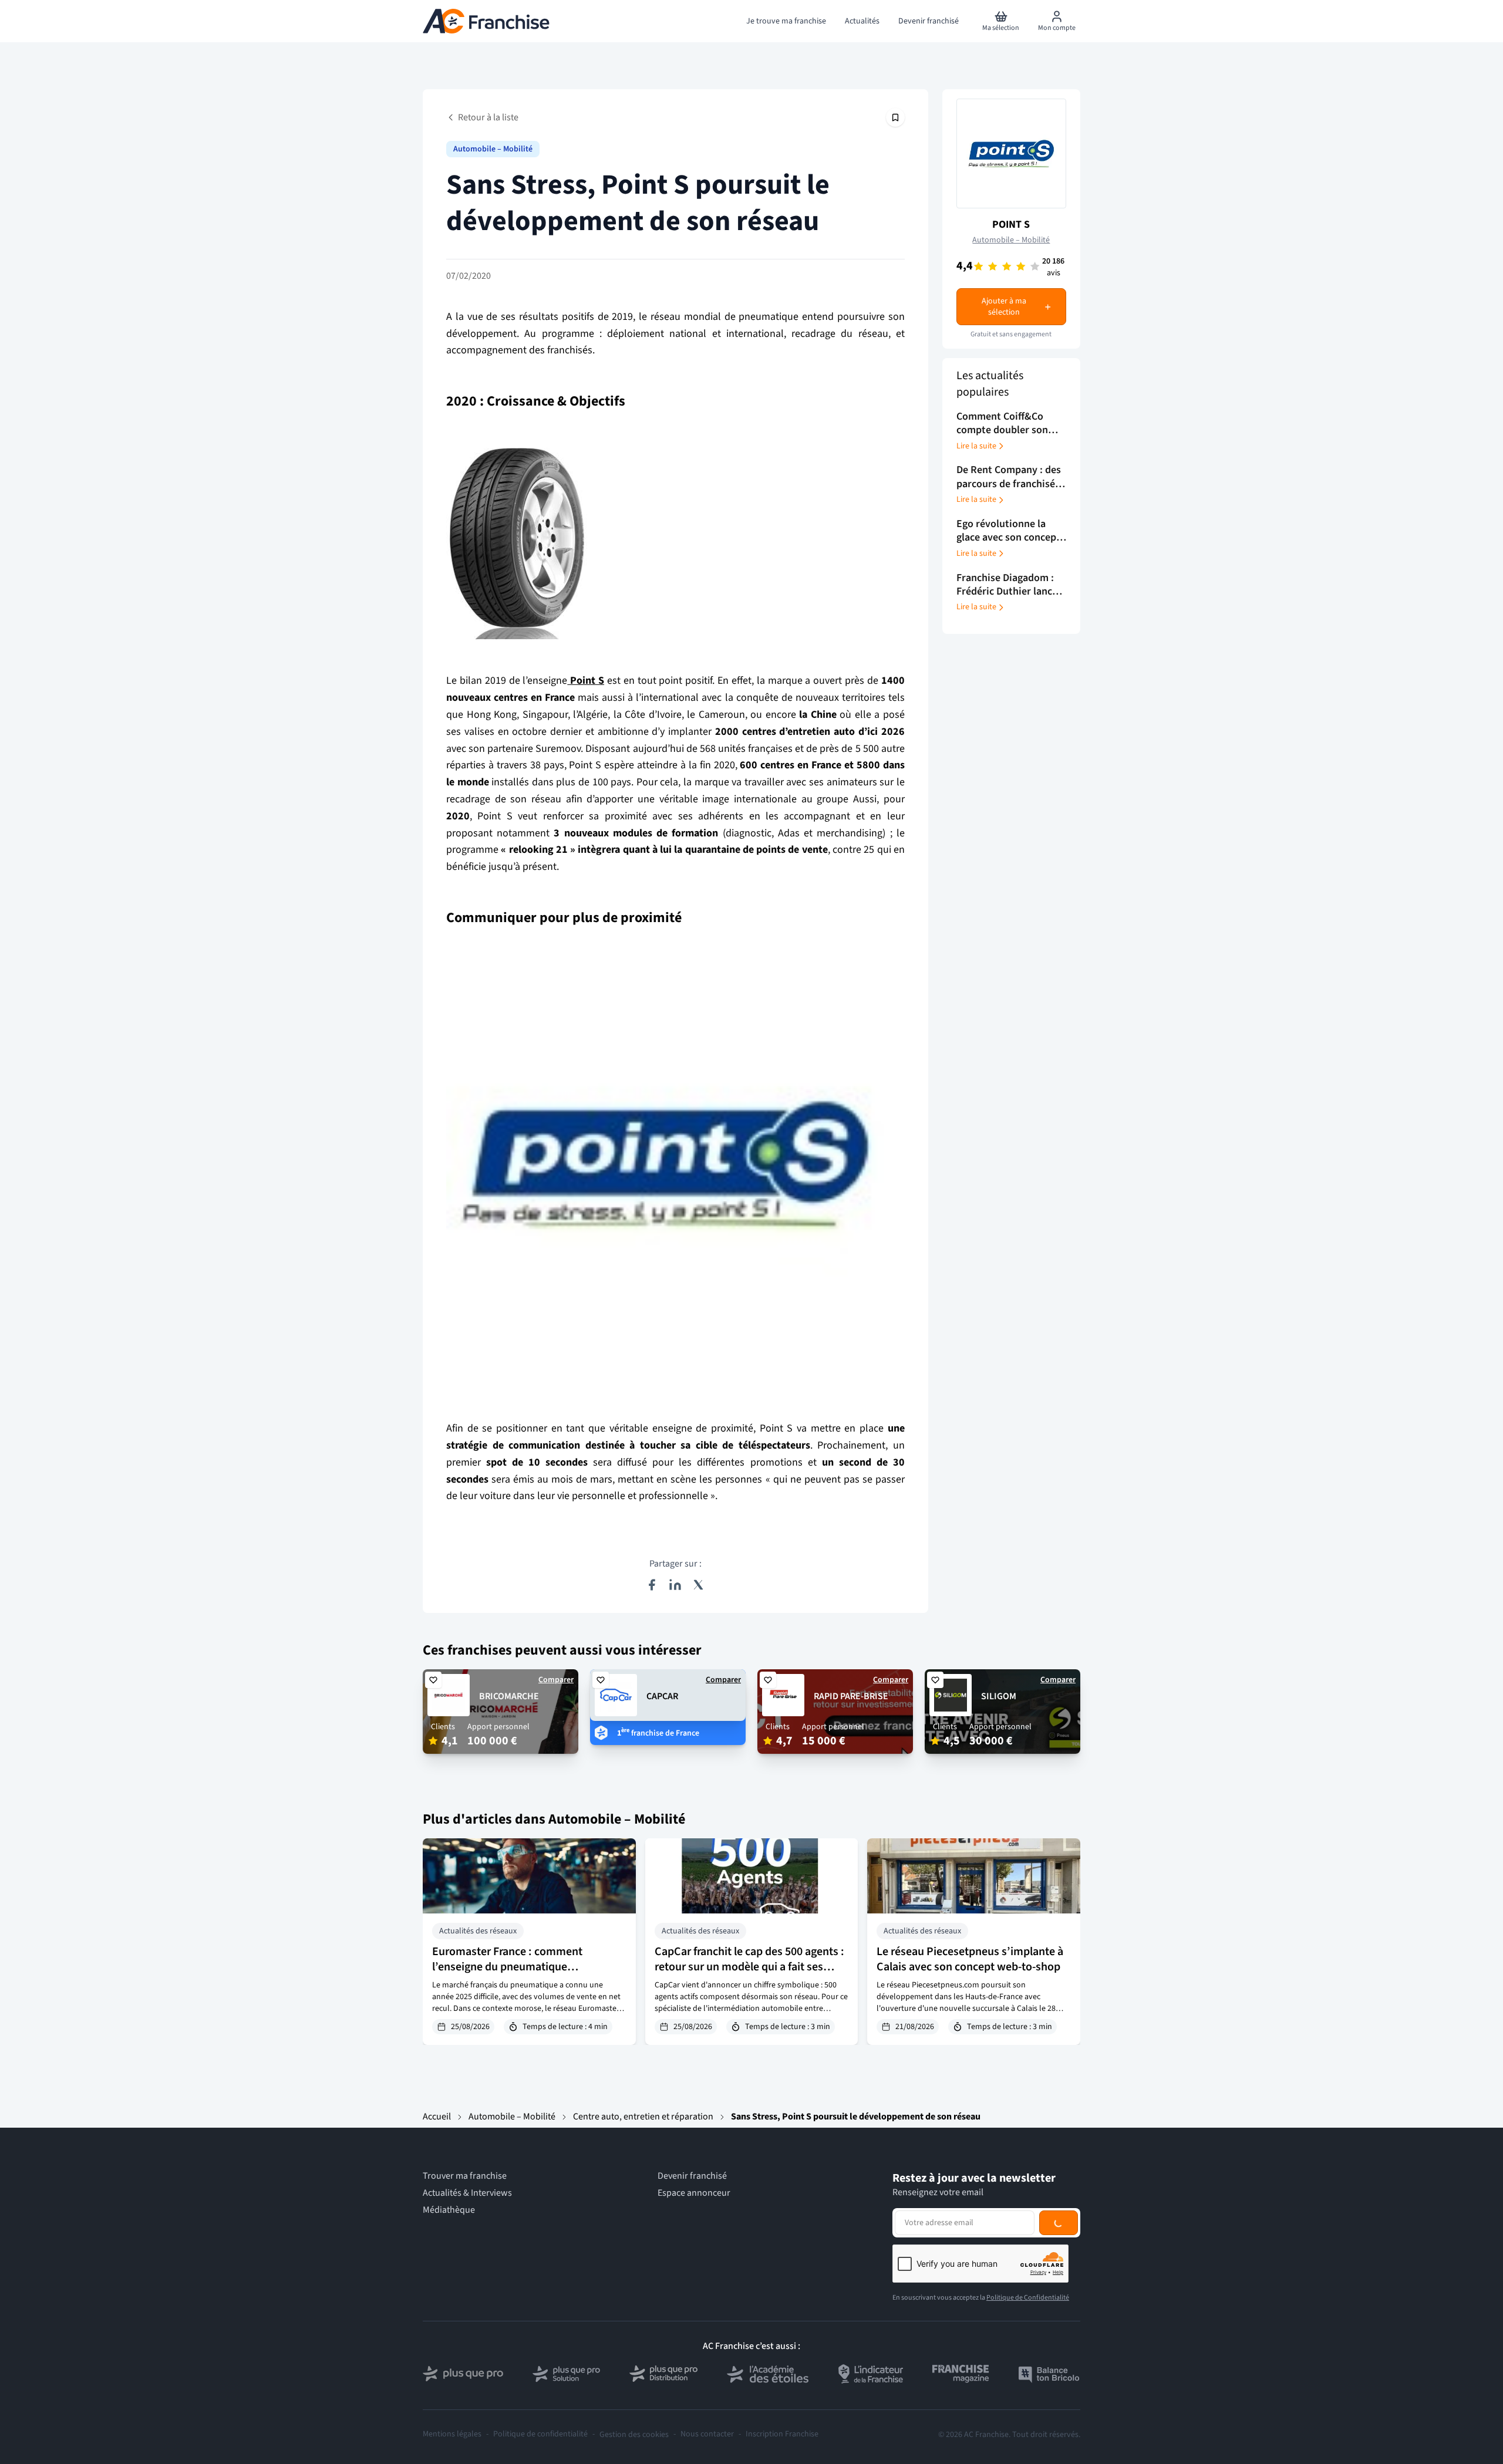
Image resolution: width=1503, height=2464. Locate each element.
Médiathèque (449, 2210)
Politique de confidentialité (540, 2434)
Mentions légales (452, 2434)
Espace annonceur (694, 2193)
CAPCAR (662, 1696)
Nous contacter (707, 2434)
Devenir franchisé (692, 2176)
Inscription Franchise (782, 2434)
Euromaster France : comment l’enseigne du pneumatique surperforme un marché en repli (510, 1967)
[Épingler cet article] (895, 117)
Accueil (437, 2117)
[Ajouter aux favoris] (433, 1680)
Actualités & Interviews (467, 2193)
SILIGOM (999, 1696)
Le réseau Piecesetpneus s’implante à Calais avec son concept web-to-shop (970, 1959)
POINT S (1011, 225)
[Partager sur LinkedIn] (675, 1585)
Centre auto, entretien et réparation (643, 2117)
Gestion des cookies (634, 2435)
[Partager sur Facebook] (652, 1585)
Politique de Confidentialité (1028, 2298)
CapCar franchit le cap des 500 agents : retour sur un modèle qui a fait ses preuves (749, 1967)
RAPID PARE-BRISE (851, 1696)
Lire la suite (976, 446)
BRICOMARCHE (509, 1696)
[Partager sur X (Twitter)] (699, 1585)
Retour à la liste (488, 117)
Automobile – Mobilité (493, 149)
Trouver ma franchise (465, 2176)
